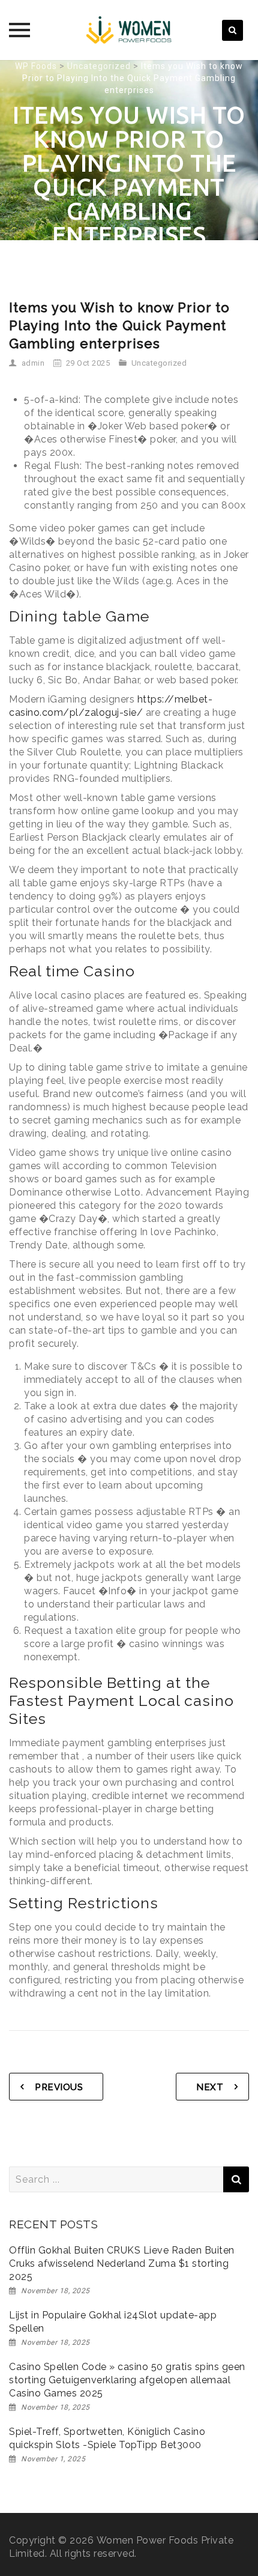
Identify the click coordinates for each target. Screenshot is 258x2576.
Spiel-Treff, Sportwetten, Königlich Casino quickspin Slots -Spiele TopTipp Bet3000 (107, 2438)
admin (33, 363)
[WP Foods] (129, 30)
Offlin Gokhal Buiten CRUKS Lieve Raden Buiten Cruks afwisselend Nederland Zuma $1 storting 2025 (122, 2263)
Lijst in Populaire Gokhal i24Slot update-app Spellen (113, 2322)
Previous (59, 2087)
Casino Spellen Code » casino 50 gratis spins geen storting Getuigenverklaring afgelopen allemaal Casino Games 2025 (127, 2380)
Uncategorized (159, 363)
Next (210, 2087)
